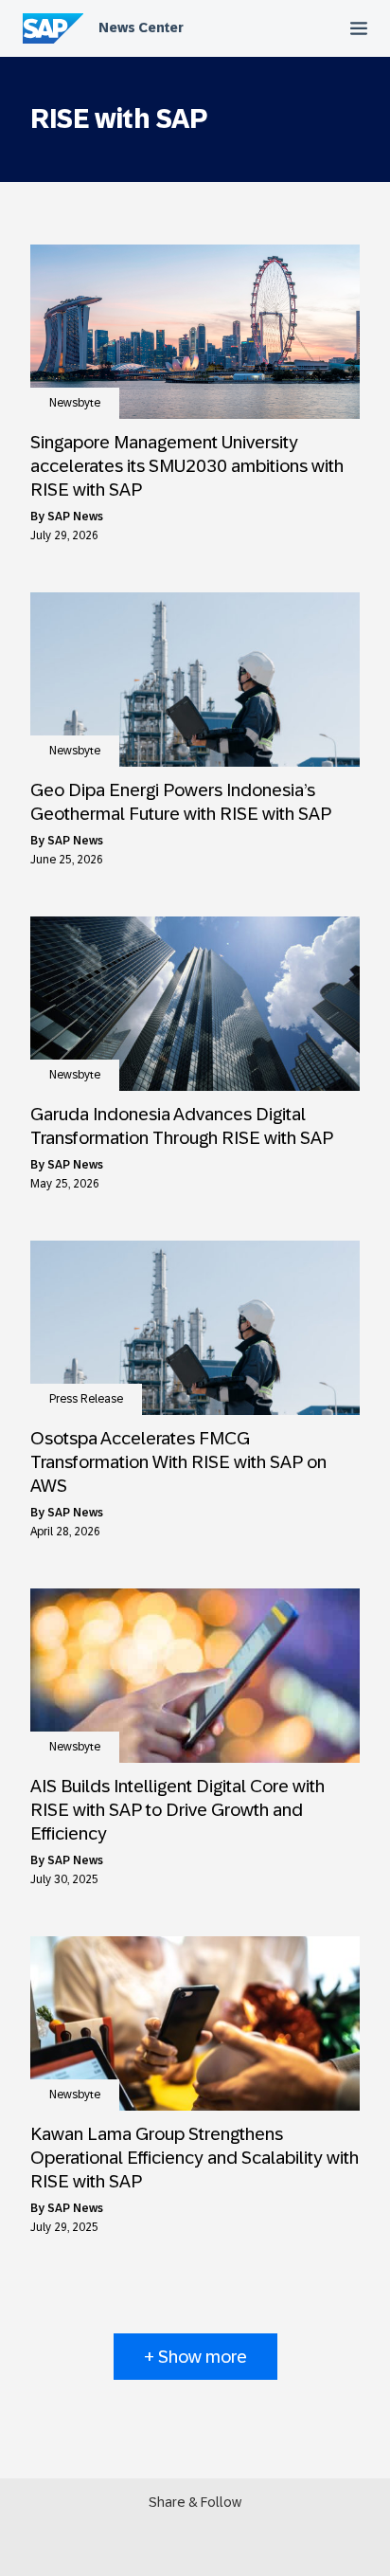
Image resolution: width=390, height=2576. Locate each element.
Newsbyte (75, 403)
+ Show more (195, 2357)
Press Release (86, 1399)
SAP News (75, 517)
